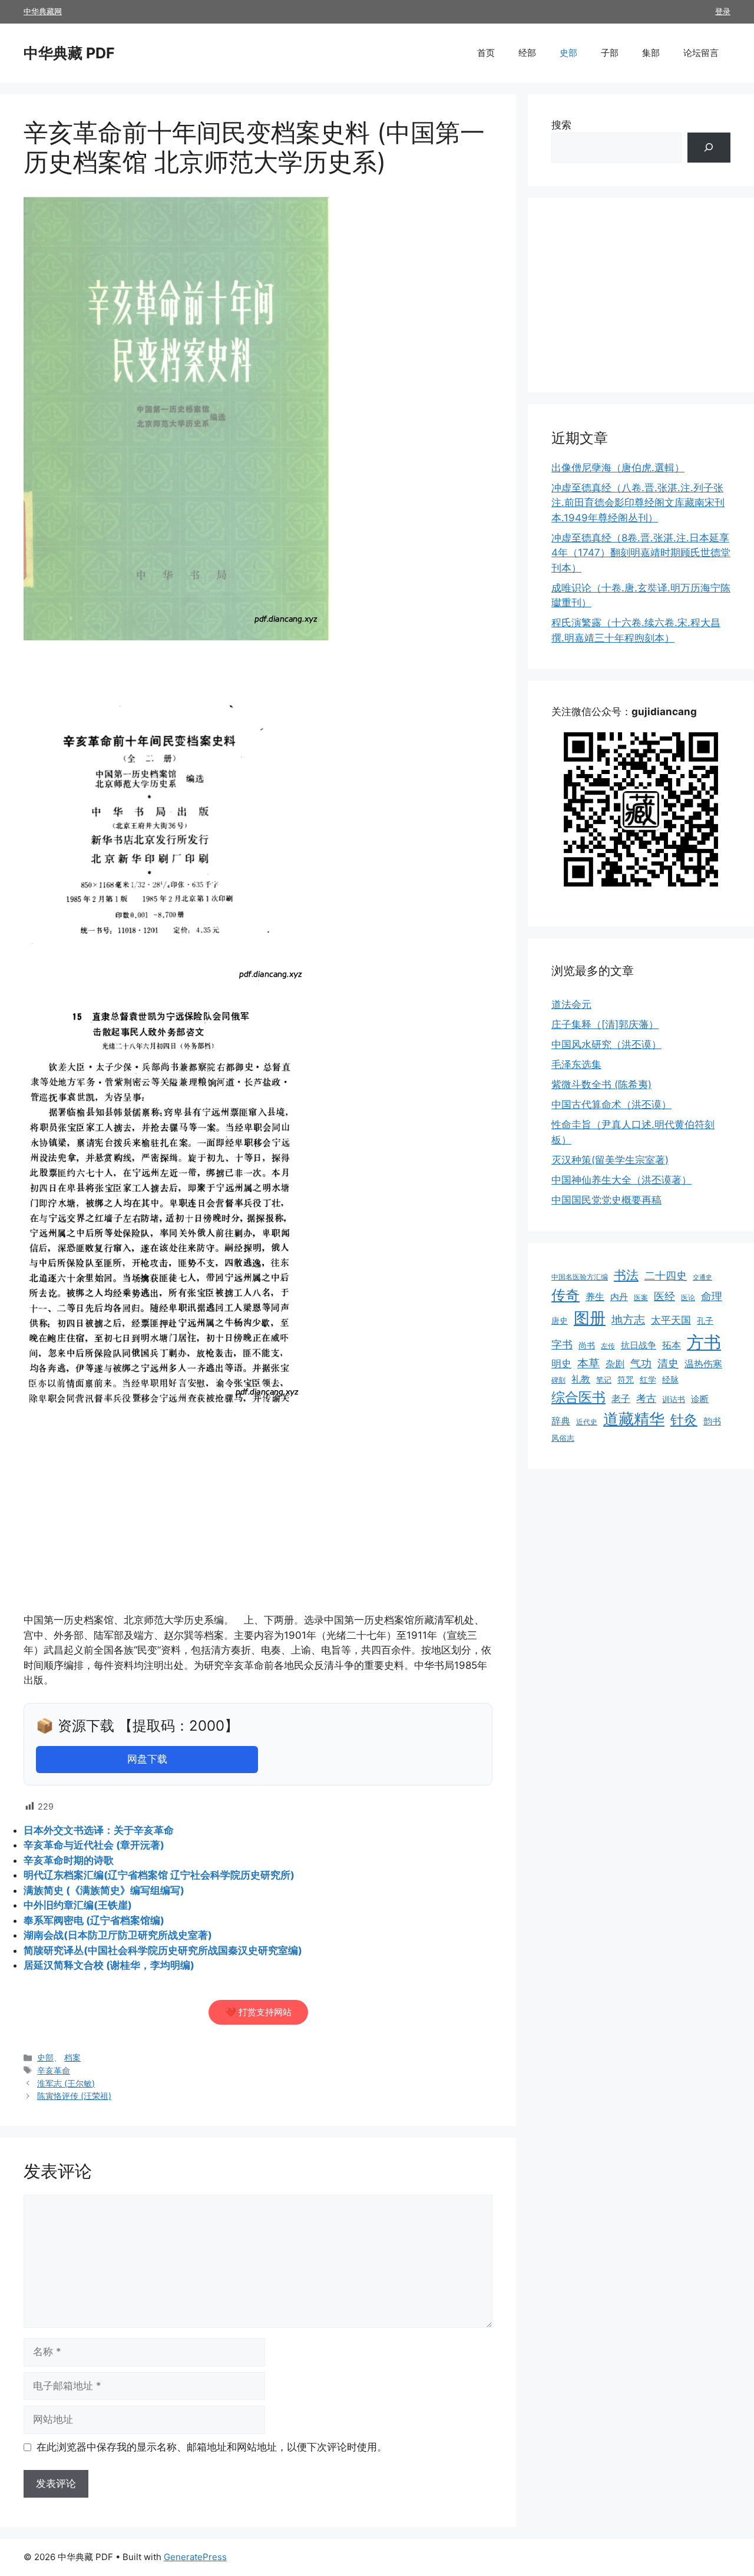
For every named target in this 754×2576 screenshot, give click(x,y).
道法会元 (571, 1004)
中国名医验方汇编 (580, 1277)
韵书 (712, 1421)
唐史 (560, 1321)
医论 (688, 1297)
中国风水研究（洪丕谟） (606, 1044)
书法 (626, 1275)
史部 (568, 53)
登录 (723, 11)
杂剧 (615, 1364)
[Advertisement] (258, 1526)
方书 (704, 1342)
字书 (562, 1345)
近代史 (587, 1422)
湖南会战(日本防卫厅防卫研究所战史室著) (118, 1935)
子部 (610, 53)
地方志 (628, 1320)
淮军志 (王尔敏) (66, 2083)
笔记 (604, 1380)
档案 (72, 2057)
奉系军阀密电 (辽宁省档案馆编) (94, 1920)
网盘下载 (147, 1759)
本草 (588, 1363)
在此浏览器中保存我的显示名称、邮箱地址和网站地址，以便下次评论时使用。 (212, 2447)
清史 (668, 1363)
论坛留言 (701, 53)
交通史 (702, 1277)
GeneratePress (195, 2557)
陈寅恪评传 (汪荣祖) (74, 2096)
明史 (561, 1363)
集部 (651, 53)
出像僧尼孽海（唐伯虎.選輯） (618, 468)
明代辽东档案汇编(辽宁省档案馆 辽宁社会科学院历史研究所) (159, 1875)
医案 (641, 1297)
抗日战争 (639, 1345)
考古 (646, 1398)
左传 (608, 1346)
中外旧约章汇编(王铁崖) (78, 1905)
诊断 (700, 1399)
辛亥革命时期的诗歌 (69, 1860)
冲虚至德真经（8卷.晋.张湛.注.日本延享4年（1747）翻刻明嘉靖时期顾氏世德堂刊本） (641, 553)
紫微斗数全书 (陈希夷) (601, 1084)
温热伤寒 (703, 1364)
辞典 (561, 1421)
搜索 (561, 125)
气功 (641, 1363)
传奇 (565, 1295)
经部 (527, 53)
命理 (712, 1296)
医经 (664, 1296)
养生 (595, 1297)
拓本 (672, 1345)
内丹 (619, 1297)
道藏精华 (634, 1418)
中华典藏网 (43, 11)
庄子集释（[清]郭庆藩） (605, 1024)
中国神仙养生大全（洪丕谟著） (621, 1180)
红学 (648, 1380)
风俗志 (563, 1438)
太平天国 (671, 1320)
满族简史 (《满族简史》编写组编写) (104, 1890)
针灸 (684, 1420)
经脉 (670, 1380)
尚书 (587, 1345)
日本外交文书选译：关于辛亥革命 (99, 1830)
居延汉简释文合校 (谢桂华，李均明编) (109, 1965)
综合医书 (578, 1397)
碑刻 (558, 1380)
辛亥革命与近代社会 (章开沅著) (94, 1845)
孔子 (705, 1320)
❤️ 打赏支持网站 (258, 2012)
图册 (590, 1318)
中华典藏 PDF (69, 53)
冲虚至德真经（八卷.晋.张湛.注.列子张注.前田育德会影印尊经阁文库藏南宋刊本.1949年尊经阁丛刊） (638, 503)
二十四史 (666, 1276)
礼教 (581, 1379)
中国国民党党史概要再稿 (606, 1200)
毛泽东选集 (576, 1064)
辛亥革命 (54, 2070)
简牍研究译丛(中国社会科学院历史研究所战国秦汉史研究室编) (163, 1950)
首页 (486, 53)
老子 (621, 1399)
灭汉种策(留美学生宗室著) (610, 1160)
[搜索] (709, 148)
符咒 (626, 1379)
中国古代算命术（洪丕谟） (611, 1105)
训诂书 (674, 1399)
